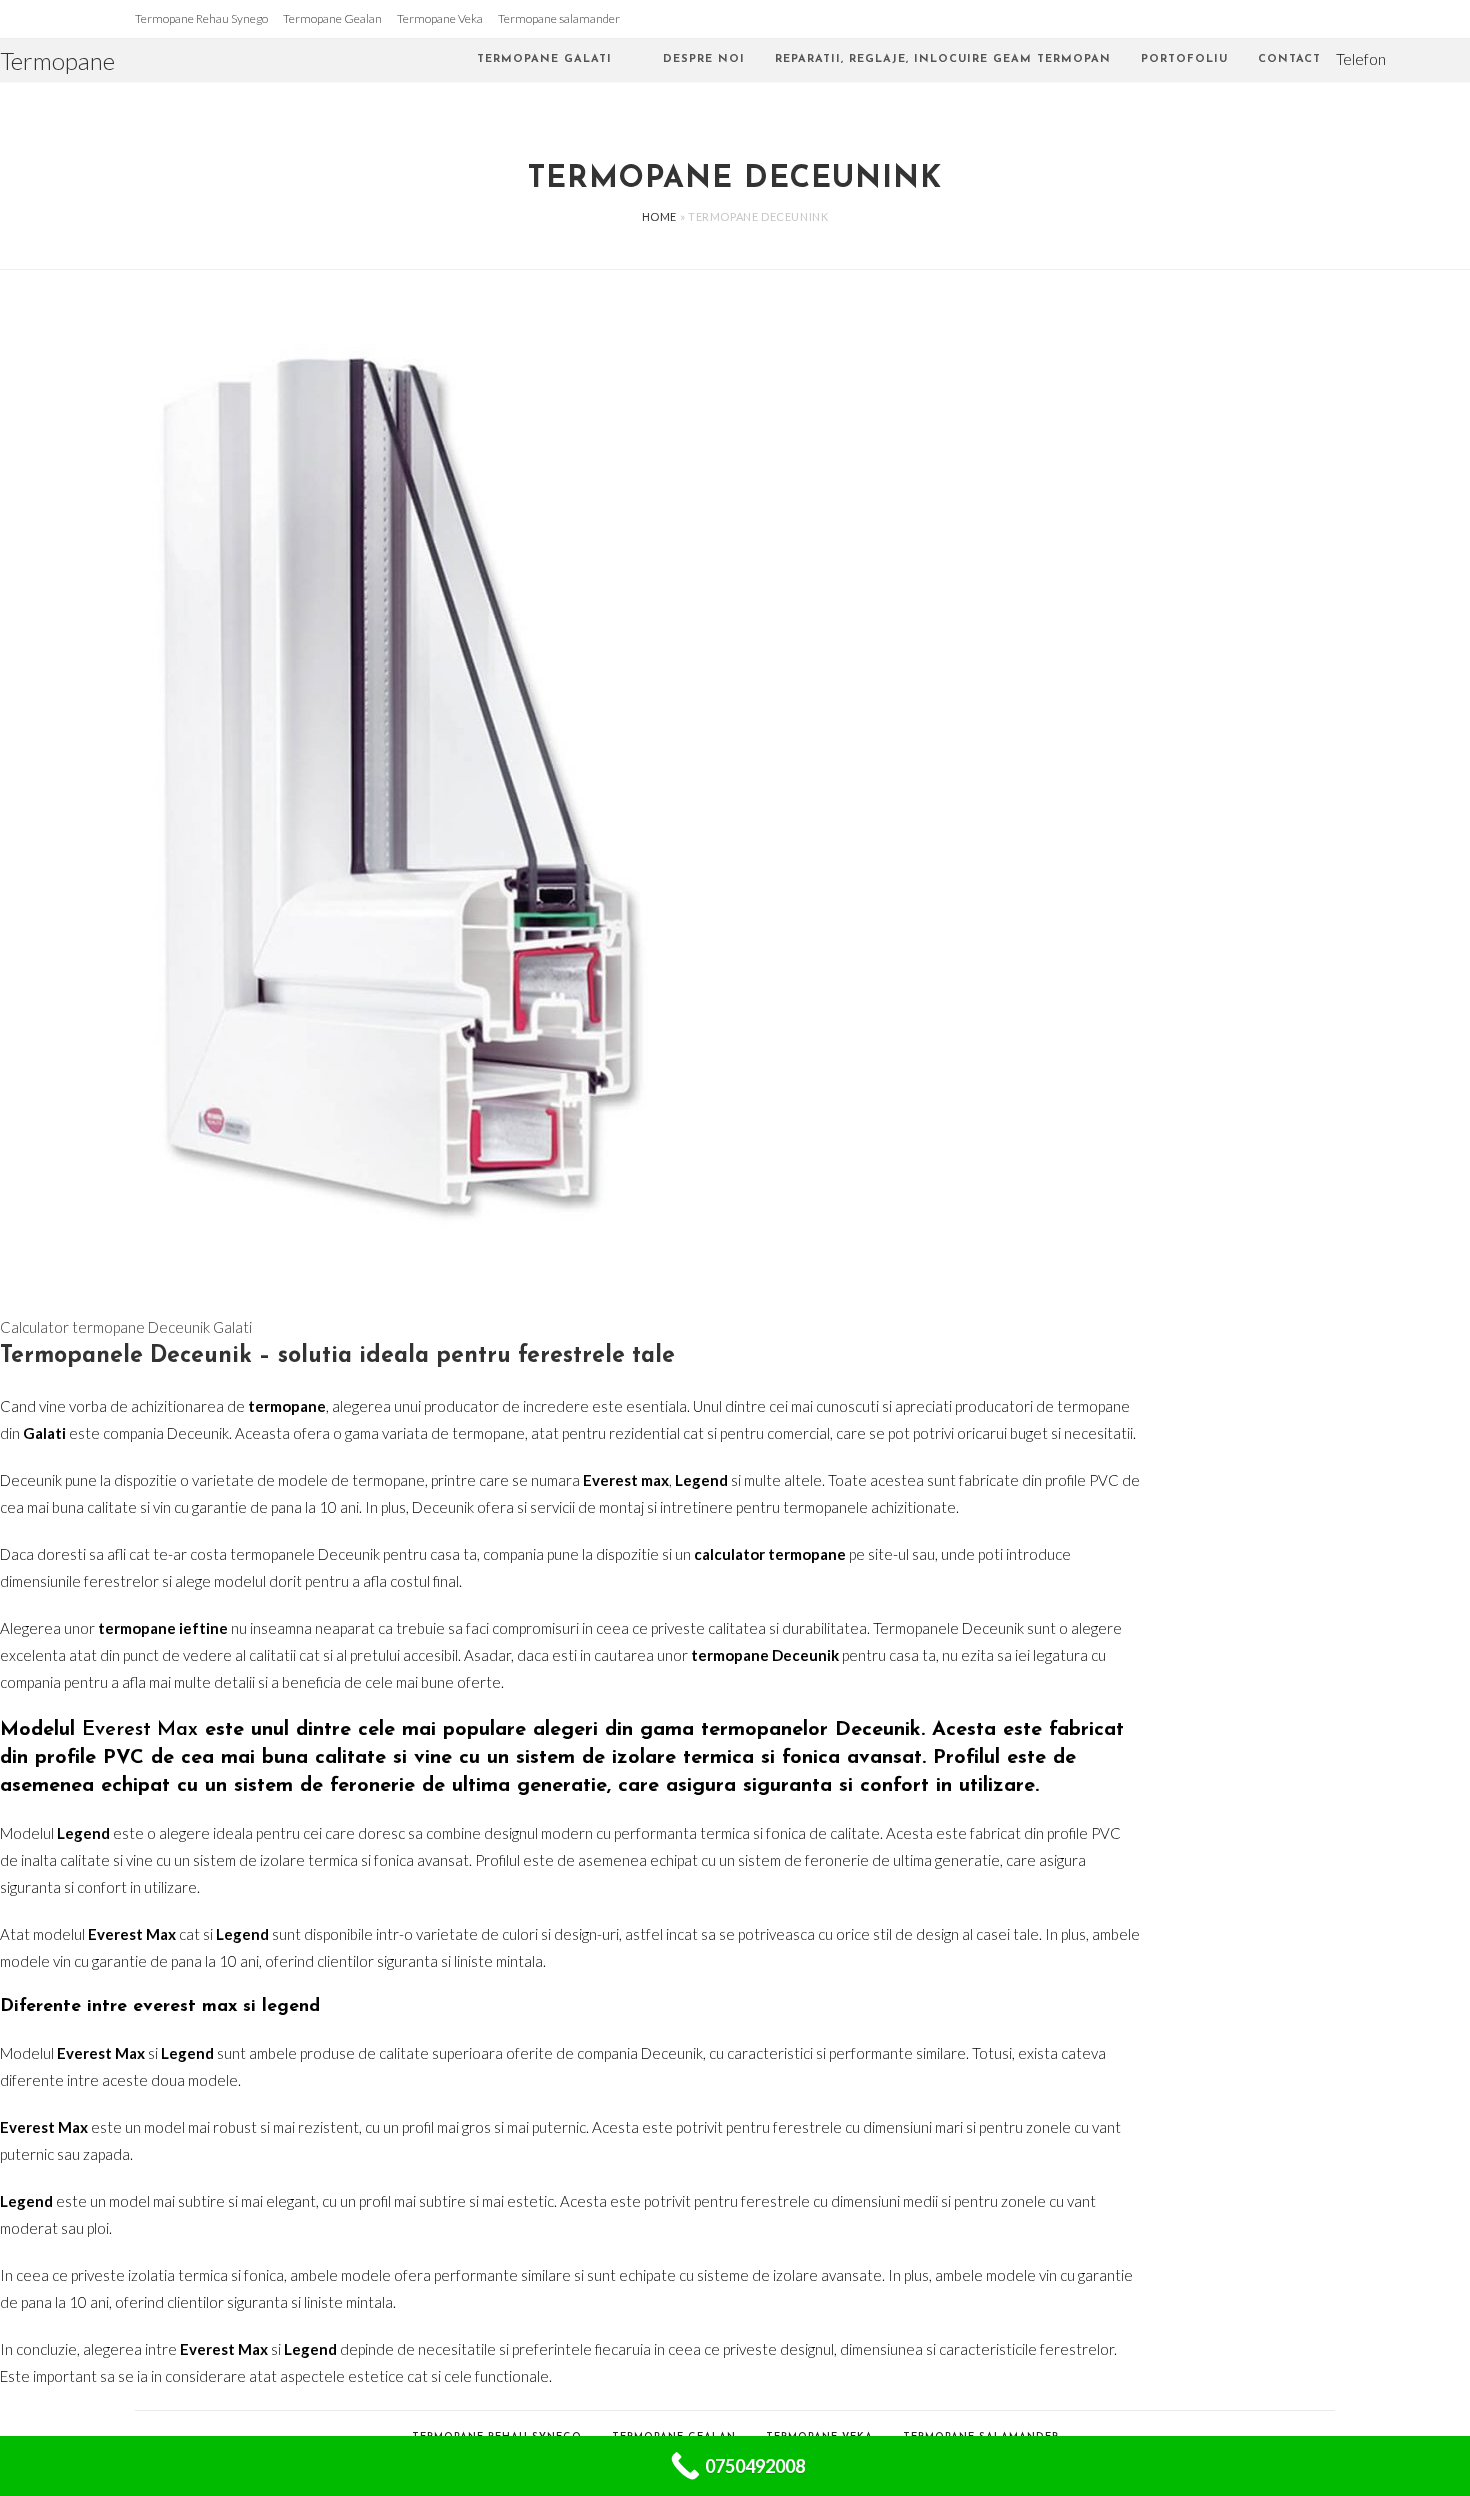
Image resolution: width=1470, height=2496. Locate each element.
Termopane (57, 60)
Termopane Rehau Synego (201, 18)
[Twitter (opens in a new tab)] (1408, 60)
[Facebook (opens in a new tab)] (1436, 60)
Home (659, 216)
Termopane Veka (440, 18)
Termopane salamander (559, 18)
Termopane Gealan (332, 18)
